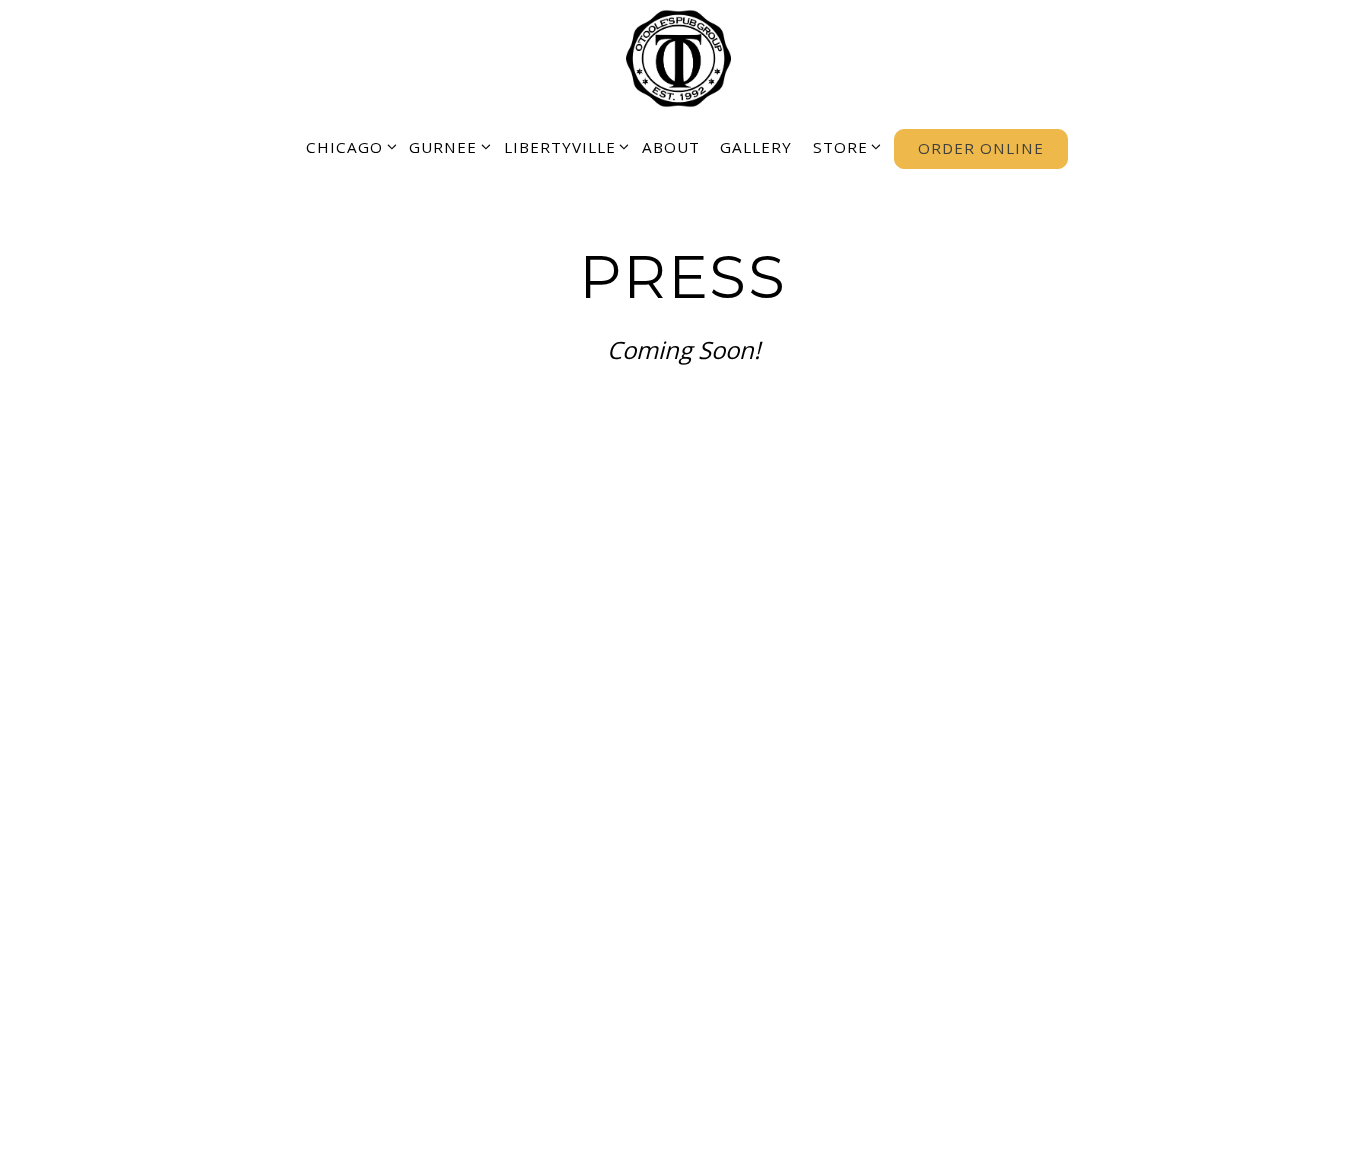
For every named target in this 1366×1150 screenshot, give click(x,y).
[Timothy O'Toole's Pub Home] (683, 56)
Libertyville (563, 146)
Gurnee (446, 146)
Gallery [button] (756, 147)
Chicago (347, 146)
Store (843, 146)
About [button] (671, 147)
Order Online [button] (981, 148)
